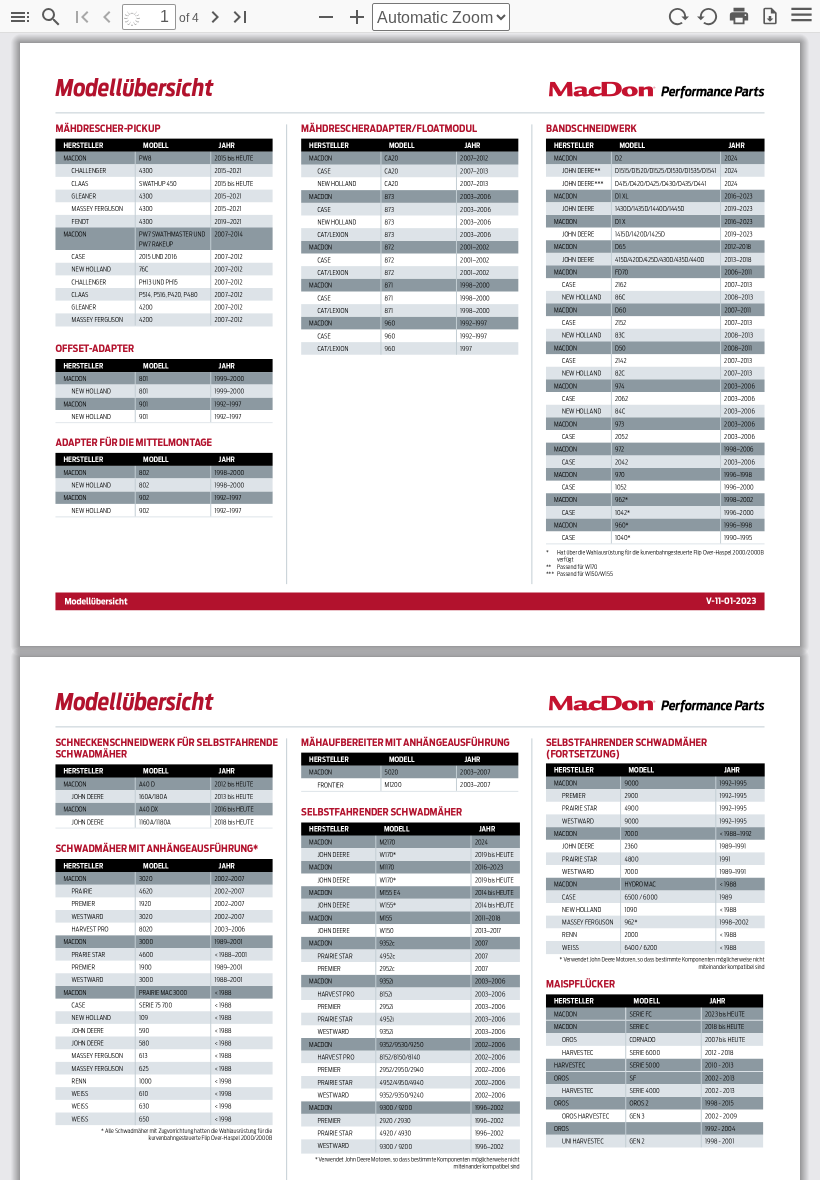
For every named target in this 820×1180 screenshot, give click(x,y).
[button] (20, 17)
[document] (410, 606)
